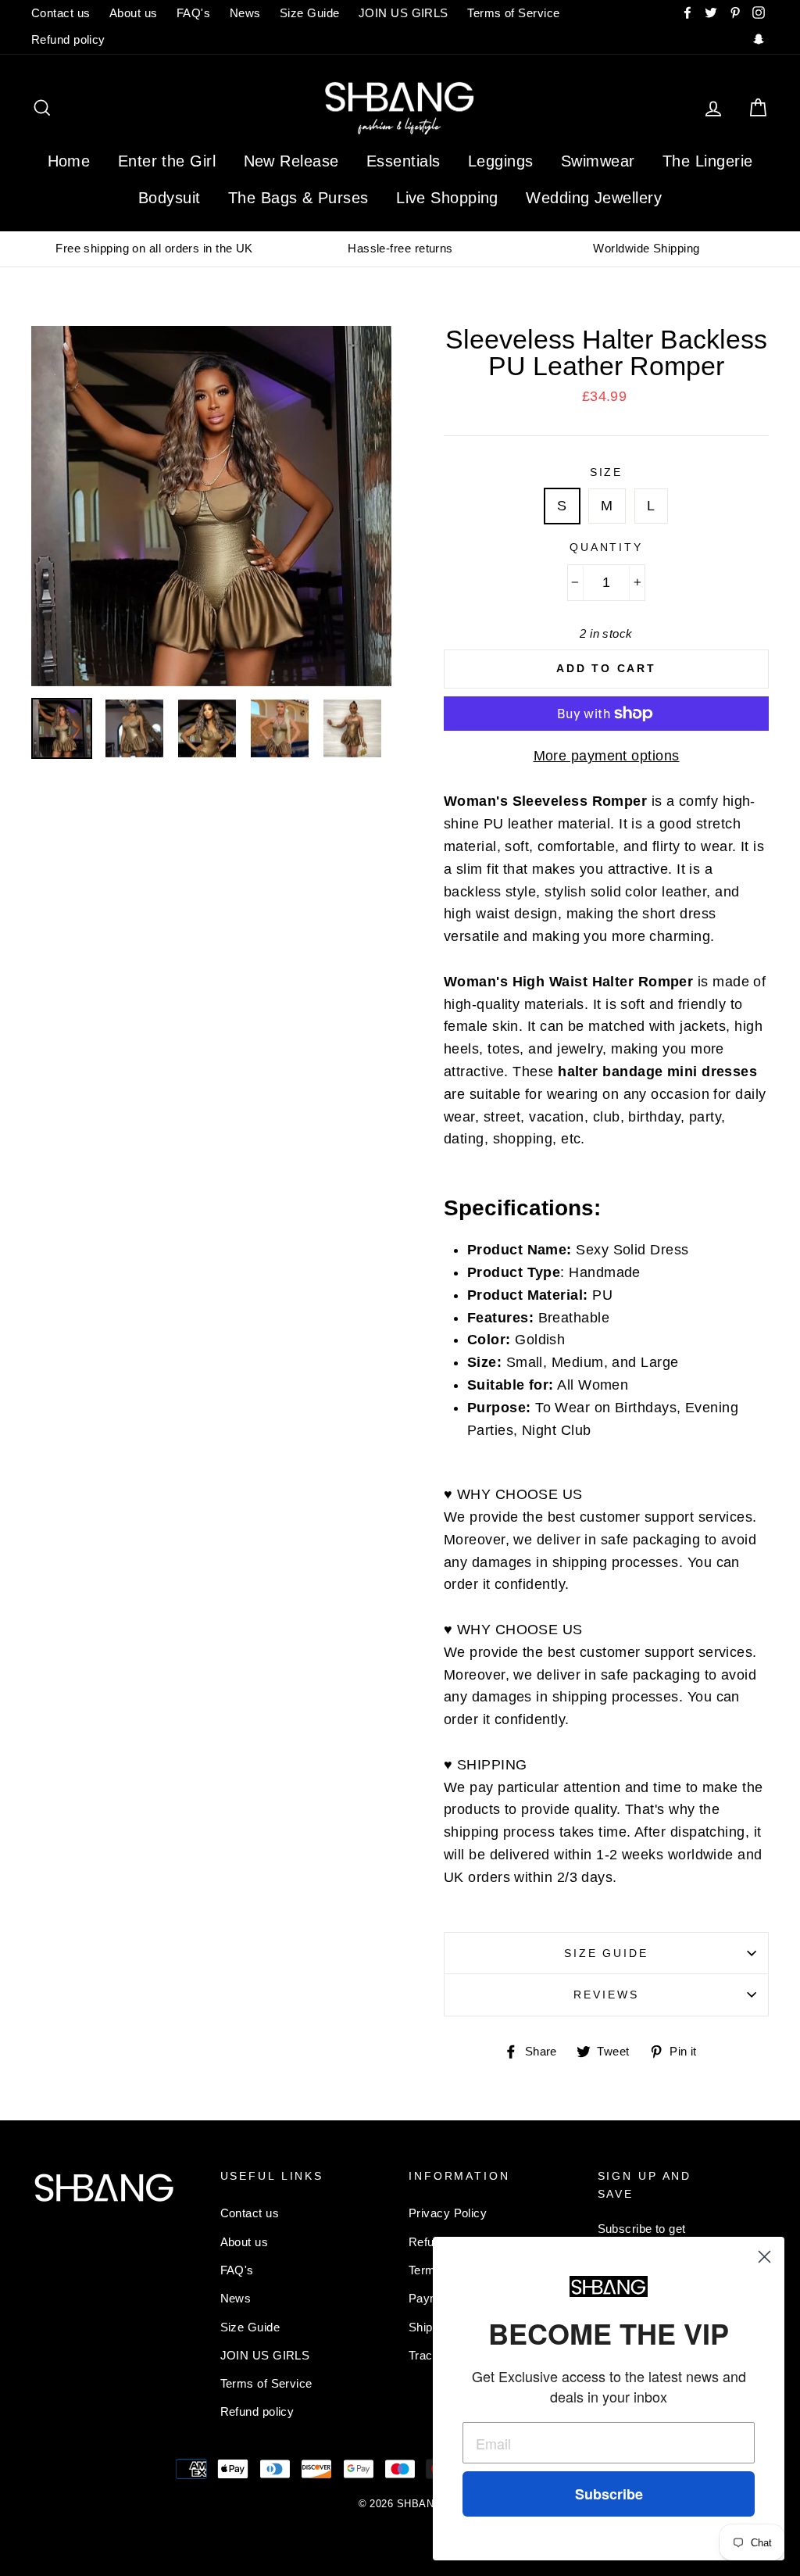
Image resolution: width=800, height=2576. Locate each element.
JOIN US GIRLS (404, 13)
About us (134, 13)
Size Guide (310, 13)
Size (607, 472)
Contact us (61, 13)
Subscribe (609, 2494)
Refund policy (68, 39)
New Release (291, 161)
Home (69, 161)
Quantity (606, 547)
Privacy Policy (448, 2213)
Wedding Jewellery (594, 198)
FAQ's (193, 13)
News (245, 13)
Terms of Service (513, 13)
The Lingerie (707, 161)
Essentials (404, 161)
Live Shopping (447, 198)
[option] (154, 249)
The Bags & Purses (298, 198)
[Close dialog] (764, 2257)
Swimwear (598, 161)
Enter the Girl (167, 161)
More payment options (607, 756)
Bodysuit (170, 198)
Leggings (501, 161)
